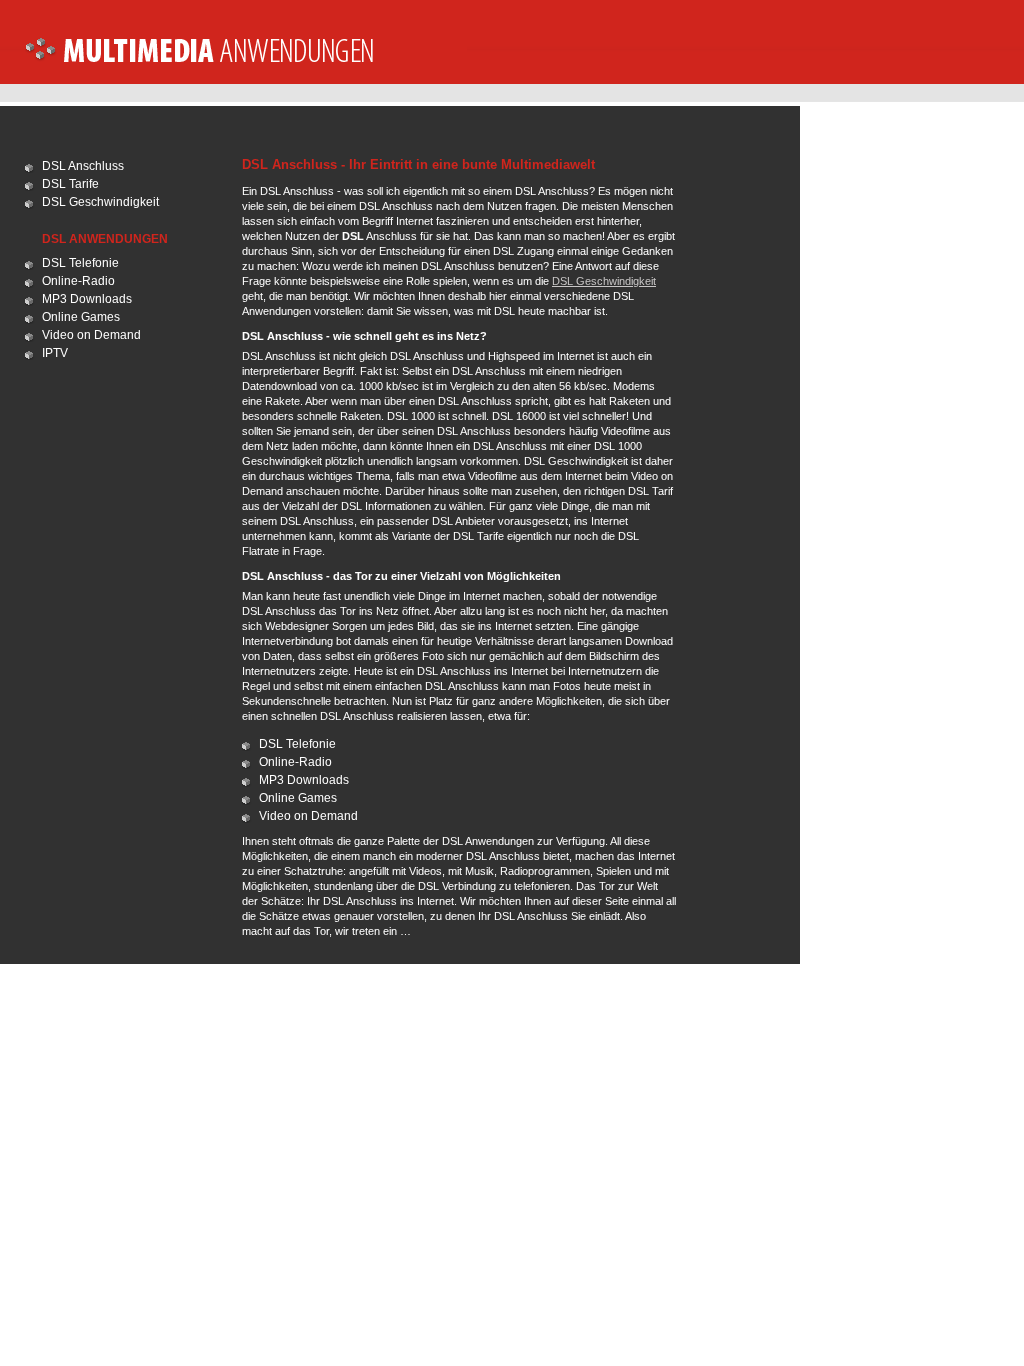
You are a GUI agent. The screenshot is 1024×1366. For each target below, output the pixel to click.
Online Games (81, 317)
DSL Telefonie (80, 263)
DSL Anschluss (83, 166)
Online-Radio (78, 281)
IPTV (55, 353)
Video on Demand (91, 335)
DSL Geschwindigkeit (100, 202)
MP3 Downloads (87, 299)
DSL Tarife (70, 184)
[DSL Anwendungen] (246, 61)
